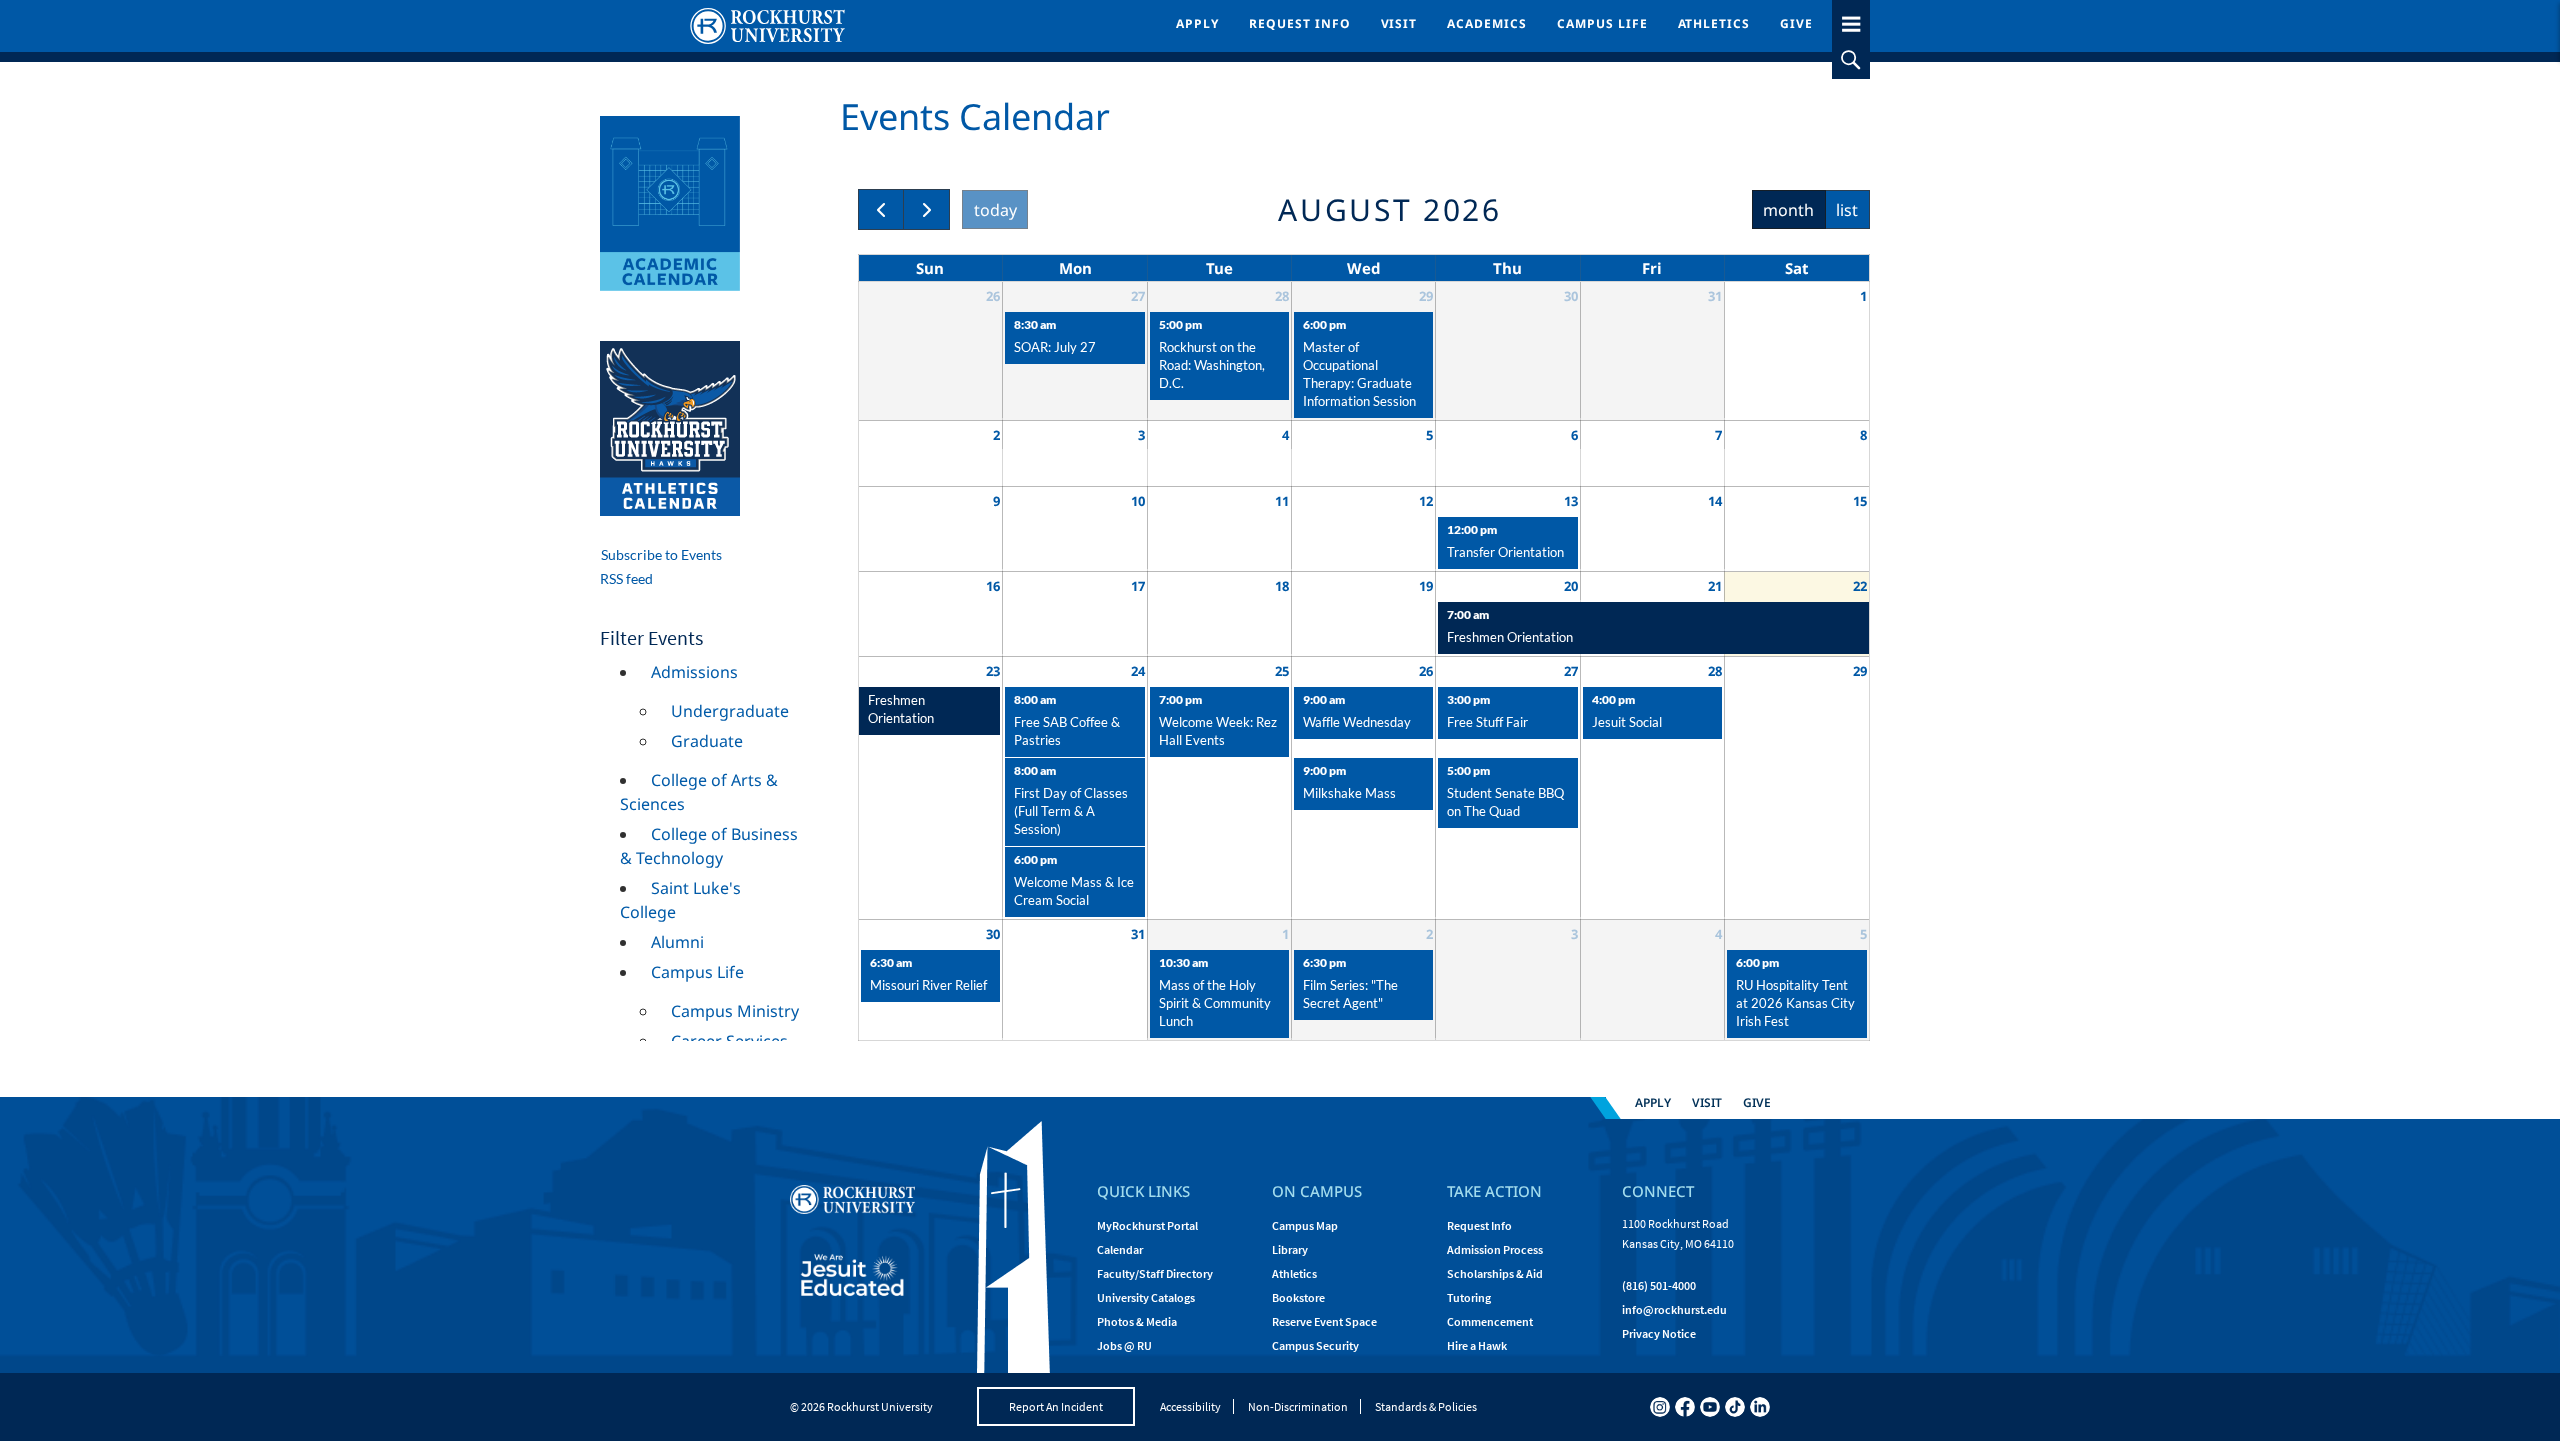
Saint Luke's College (680, 900)
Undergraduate (730, 711)
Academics (1487, 23)
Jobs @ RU (1124, 1345)
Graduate (707, 741)
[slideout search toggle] (1851, 60)
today (995, 210)
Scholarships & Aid (1495, 1273)
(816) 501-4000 (1659, 1285)
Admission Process (1495, 1249)
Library (1290, 1249)
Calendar (1120, 1249)
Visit (1399, 23)
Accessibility (1190, 1406)
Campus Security (1315, 1345)
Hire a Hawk (1477, 1345)
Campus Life (1602, 23)
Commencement (1490, 1321)
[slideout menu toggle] (1851, 20)
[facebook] (1685, 1407)
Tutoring (1469, 1297)
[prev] (881, 209)
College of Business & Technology (709, 846)
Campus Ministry (735, 1011)
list (1847, 210)
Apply (1197, 23)
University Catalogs (1146, 1297)
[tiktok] (1735, 1407)
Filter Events (651, 637)
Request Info (1300, 23)
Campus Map (1305, 1225)
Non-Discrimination (1298, 1406)
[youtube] (1710, 1407)
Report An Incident (1056, 1406)
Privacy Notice (1659, 1333)
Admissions (694, 672)
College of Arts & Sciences (699, 792)
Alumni (677, 942)
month (1788, 210)
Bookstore (1298, 1297)
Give (1796, 23)
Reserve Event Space (1324, 1321)
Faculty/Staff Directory (1155, 1273)
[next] (926, 209)
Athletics (1714, 23)
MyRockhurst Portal (1147, 1225)
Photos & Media (1137, 1321)
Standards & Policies (1426, 1406)
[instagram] (1660, 1407)
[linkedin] (1760, 1407)
